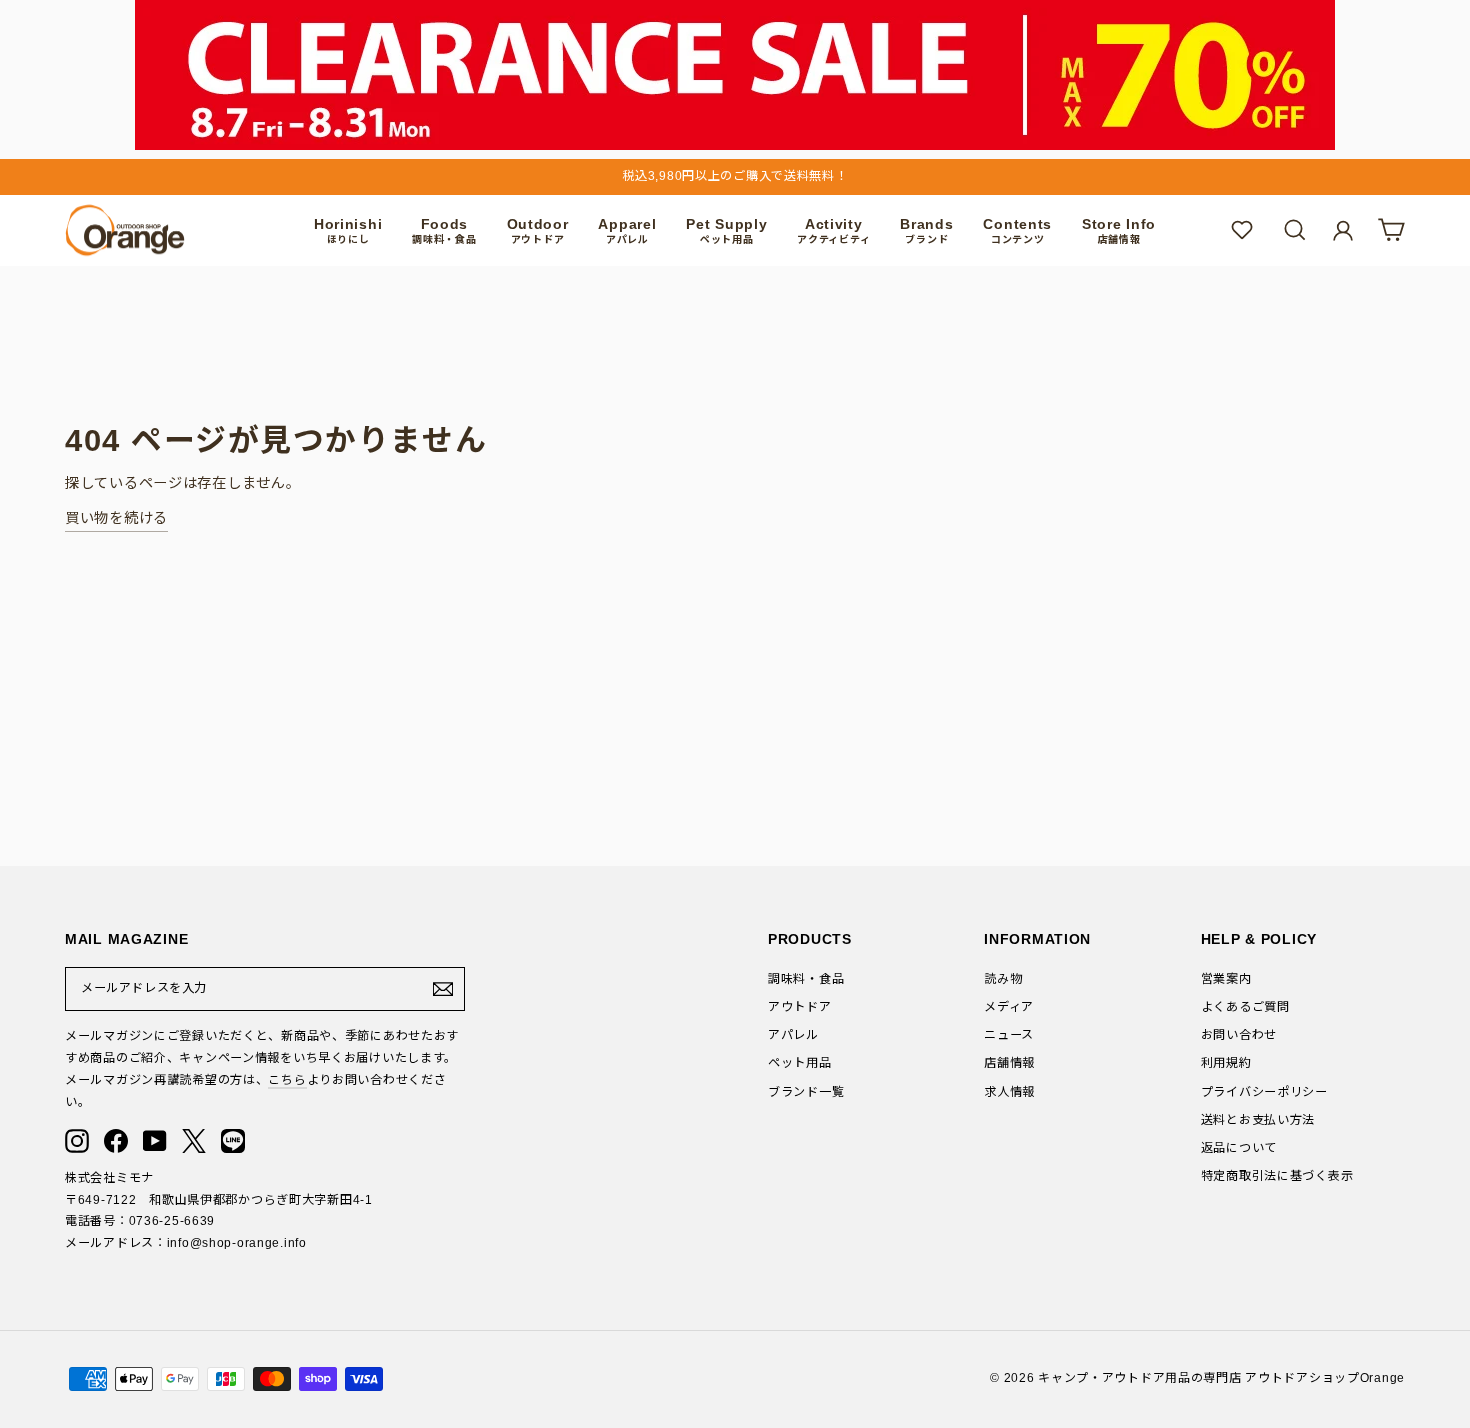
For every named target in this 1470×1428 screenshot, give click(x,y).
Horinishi (348, 230)
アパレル (793, 1035)
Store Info (1119, 230)
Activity (833, 230)
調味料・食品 (806, 979)
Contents (1017, 230)
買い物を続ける (116, 518)
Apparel (627, 230)
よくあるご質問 (1245, 1007)
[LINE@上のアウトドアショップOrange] (233, 1141)
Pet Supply (726, 230)
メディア (1009, 1007)
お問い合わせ (1239, 1035)
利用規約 (1226, 1063)
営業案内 (1226, 979)
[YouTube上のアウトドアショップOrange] (155, 1141)
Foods (444, 230)
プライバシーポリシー (1264, 1092)
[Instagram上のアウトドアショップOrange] (77, 1141)
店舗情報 (1009, 1063)
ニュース (1009, 1035)
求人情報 (1009, 1092)
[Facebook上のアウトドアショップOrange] (116, 1141)
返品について (1239, 1148)
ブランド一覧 (806, 1092)
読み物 (1003, 979)
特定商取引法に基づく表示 (1277, 1176)
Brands (926, 230)
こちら (287, 1080)
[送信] (443, 989)
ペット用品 (800, 1063)
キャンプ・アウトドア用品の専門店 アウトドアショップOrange (1221, 1378)
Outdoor (538, 230)
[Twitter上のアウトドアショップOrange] (194, 1141)
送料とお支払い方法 (1258, 1120)
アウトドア (800, 1007)
